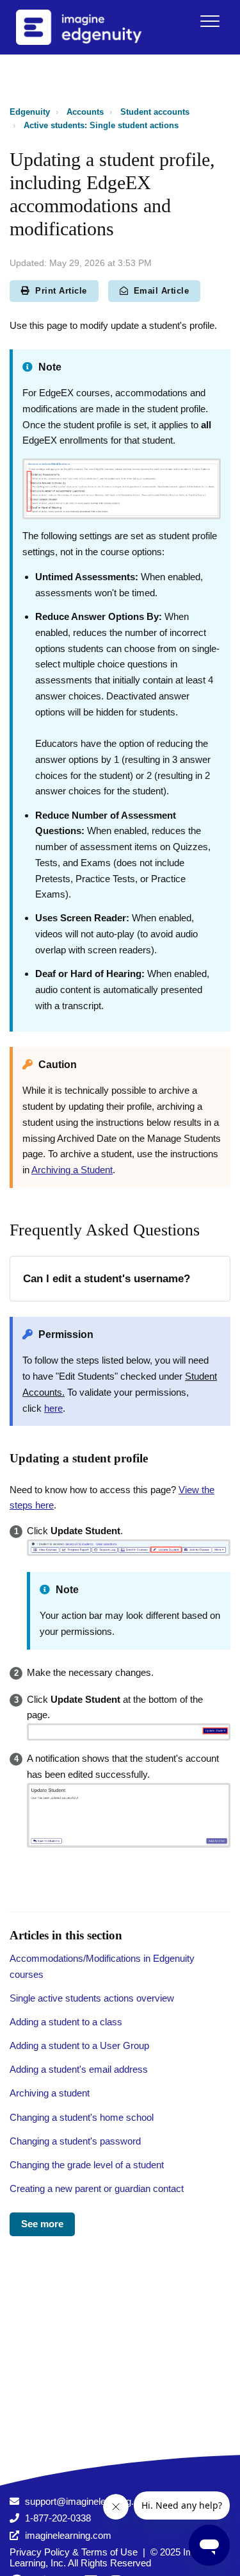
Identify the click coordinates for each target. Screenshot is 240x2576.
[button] (210, 21)
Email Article (162, 291)
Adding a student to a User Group (79, 2045)
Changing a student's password (75, 2141)
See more (42, 2224)
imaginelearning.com (68, 2535)
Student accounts (155, 112)
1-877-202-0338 (58, 2518)
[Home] (95, 27)
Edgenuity (30, 112)
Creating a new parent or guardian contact (97, 2188)
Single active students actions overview (92, 1998)
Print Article (61, 291)
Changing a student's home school (82, 2117)
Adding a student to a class (66, 2022)
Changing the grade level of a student (87, 2165)
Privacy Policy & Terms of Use (74, 2552)
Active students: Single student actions (101, 125)
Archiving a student (50, 2093)
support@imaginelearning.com (89, 2501)
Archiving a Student (72, 1170)
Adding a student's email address (79, 2069)
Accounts (85, 112)
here (53, 1408)
